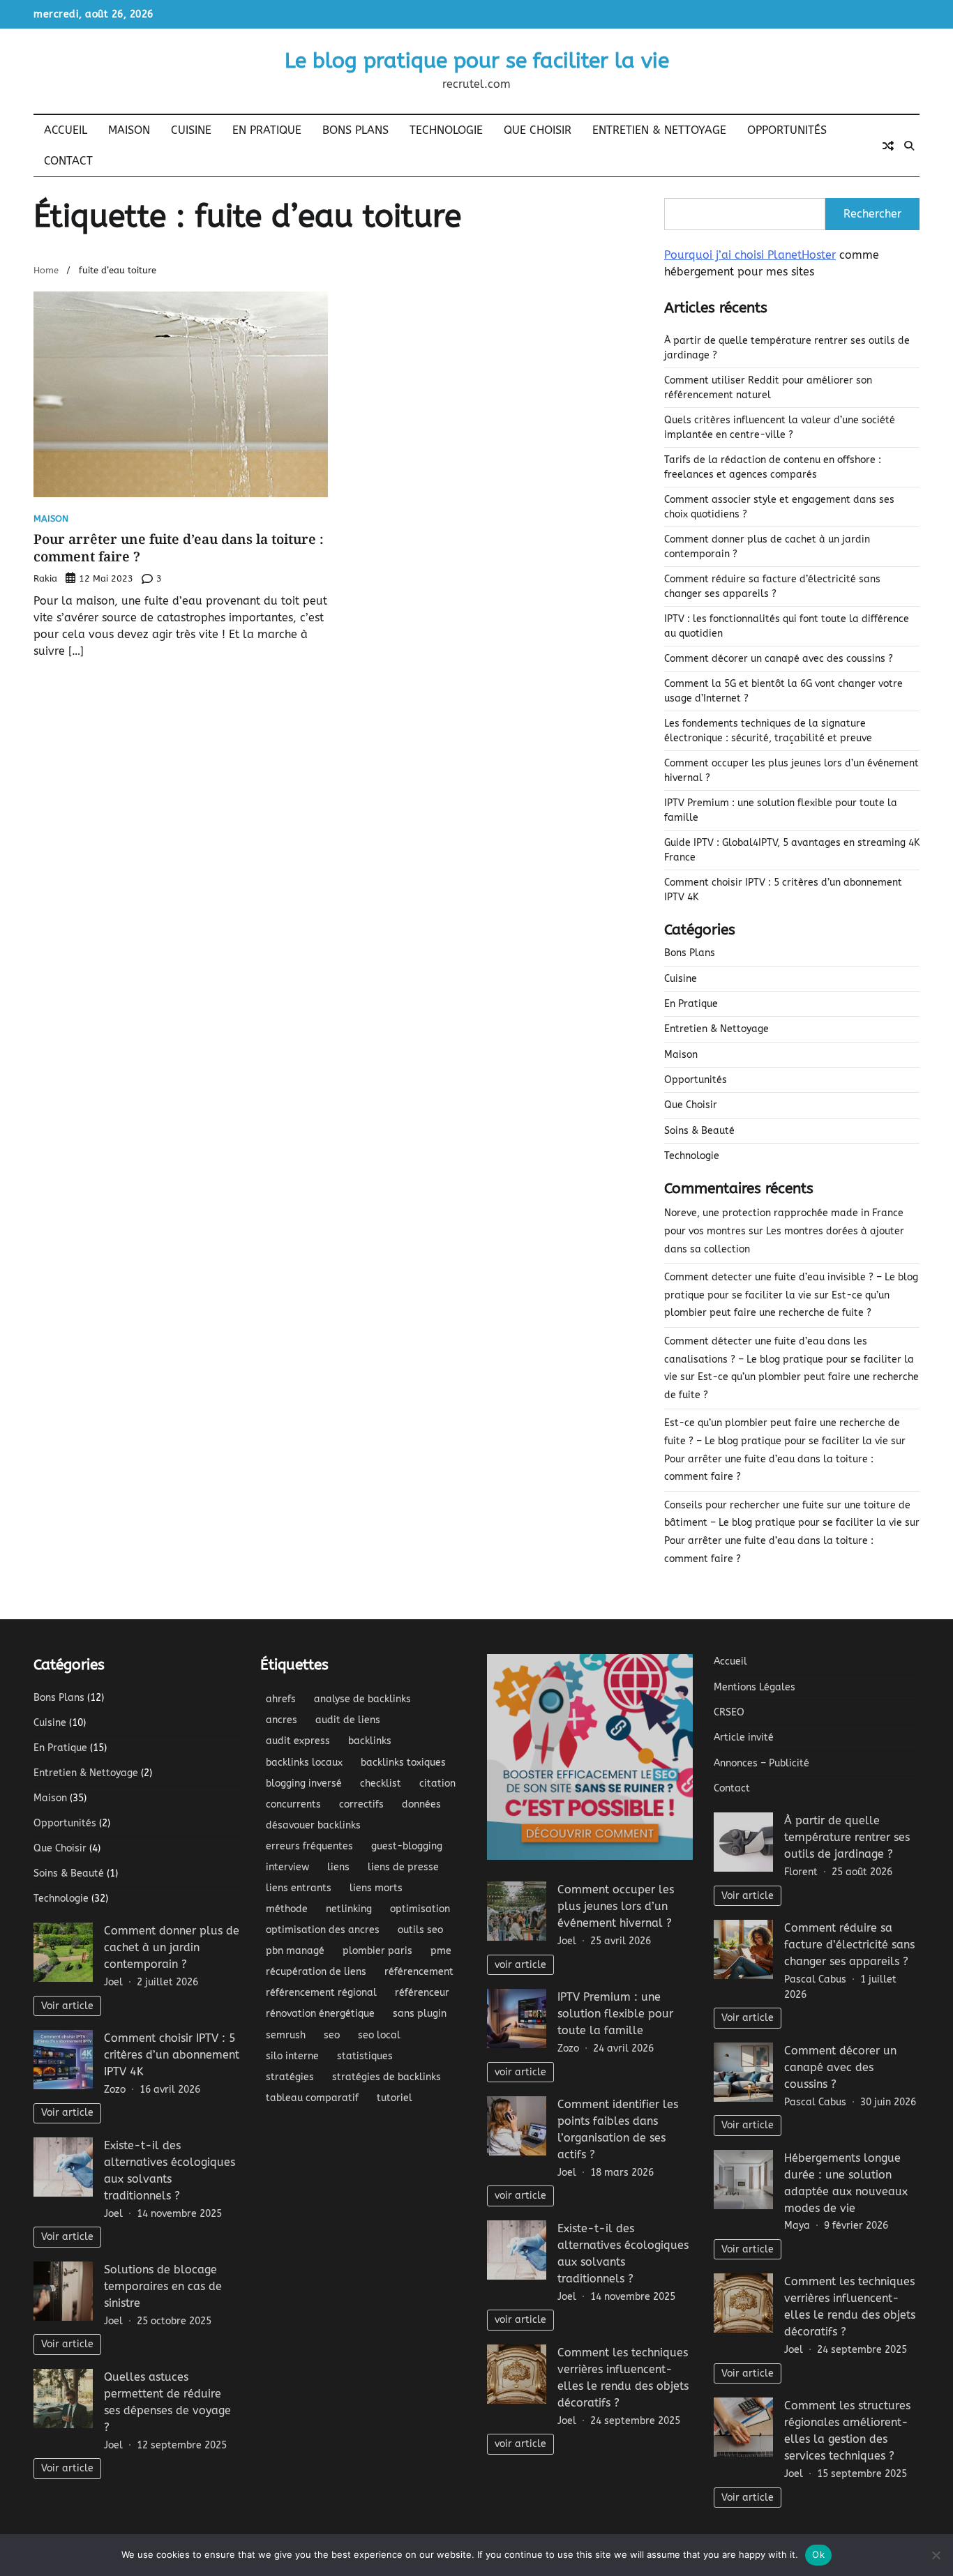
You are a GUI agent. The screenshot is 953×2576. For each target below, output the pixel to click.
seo (332, 2035)
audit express (298, 1741)
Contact (68, 161)
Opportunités (787, 130)
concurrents (293, 1804)
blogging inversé (304, 1783)
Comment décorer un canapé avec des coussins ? (779, 659)
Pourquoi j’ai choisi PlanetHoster (750, 255)
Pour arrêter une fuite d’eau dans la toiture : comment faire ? (179, 548)
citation (437, 1783)
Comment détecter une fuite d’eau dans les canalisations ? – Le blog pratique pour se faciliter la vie (789, 1359)
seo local (379, 2035)
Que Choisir (538, 130)
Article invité (744, 1737)
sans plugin (420, 2014)
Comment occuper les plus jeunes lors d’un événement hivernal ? (616, 1906)
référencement (419, 1972)
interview (287, 1867)
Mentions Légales (755, 1687)
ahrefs (281, 1699)
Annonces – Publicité (761, 1763)
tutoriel (395, 2098)
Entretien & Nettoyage (659, 130)
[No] (936, 2555)
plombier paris (377, 1951)
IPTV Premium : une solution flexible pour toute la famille (615, 2014)
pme (441, 1951)
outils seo (420, 1930)
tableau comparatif (312, 2098)
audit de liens (348, 1720)
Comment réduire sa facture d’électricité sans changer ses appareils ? (849, 1945)
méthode (287, 1909)
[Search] (909, 146)
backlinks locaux (304, 1763)
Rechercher (872, 214)
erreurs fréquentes (309, 1846)
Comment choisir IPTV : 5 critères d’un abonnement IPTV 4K (172, 2055)
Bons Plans (355, 130)
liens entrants (299, 1888)
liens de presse (403, 1867)
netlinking (349, 1909)
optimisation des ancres (323, 1930)
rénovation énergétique (320, 2014)
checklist (381, 1783)
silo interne (292, 2056)
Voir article (67, 2006)
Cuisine (191, 130)
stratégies (290, 2077)
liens (338, 1867)
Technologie (446, 130)
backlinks (370, 1741)
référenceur (422, 1993)
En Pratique (267, 130)
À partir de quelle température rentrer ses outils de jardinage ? (847, 1837)
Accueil (66, 130)
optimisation (420, 1909)
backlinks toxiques (403, 1763)
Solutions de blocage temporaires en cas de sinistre (163, 2286)
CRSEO (729, 1712)
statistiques (365, 2056)
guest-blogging (407, 1846)
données (421, 1804)
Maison (129, 130)
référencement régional (321, 1993)
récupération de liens (316, 1972)
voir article (520, 1965)
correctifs (361, 1804)
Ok (818, 2554)
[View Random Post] (888, 146)
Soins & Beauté (699, 1131)
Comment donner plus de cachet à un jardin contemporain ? (172, 1947)
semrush (286, 2035)
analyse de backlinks (362, 1699)
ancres (282, 1720)
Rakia (45, 578)
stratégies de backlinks (387, 2077)
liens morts (376, 1888)
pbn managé (295, 1951)
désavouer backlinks (313, 1825)
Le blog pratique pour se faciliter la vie (477, 61)
